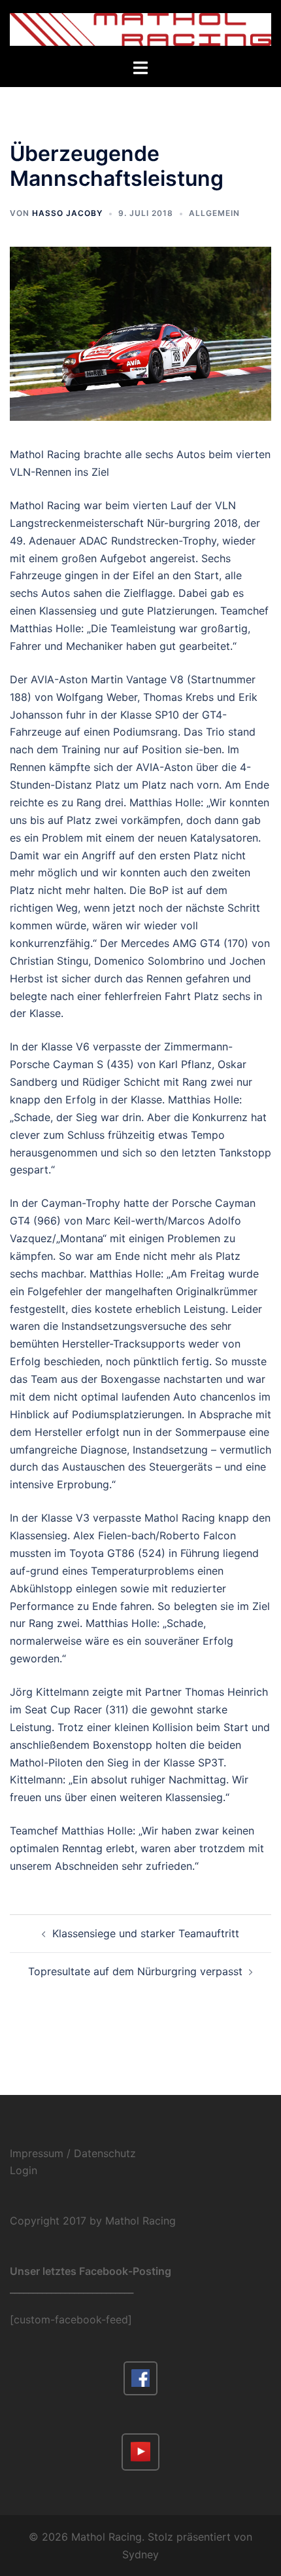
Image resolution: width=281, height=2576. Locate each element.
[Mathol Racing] (140, 28)
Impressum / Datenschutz (73, 2153)
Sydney (140, 2554)
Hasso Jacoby (67, 213)
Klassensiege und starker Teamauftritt (146, 1933)
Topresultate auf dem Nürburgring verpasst (135, 1971)
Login (24, 2170)
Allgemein (214, 213)
